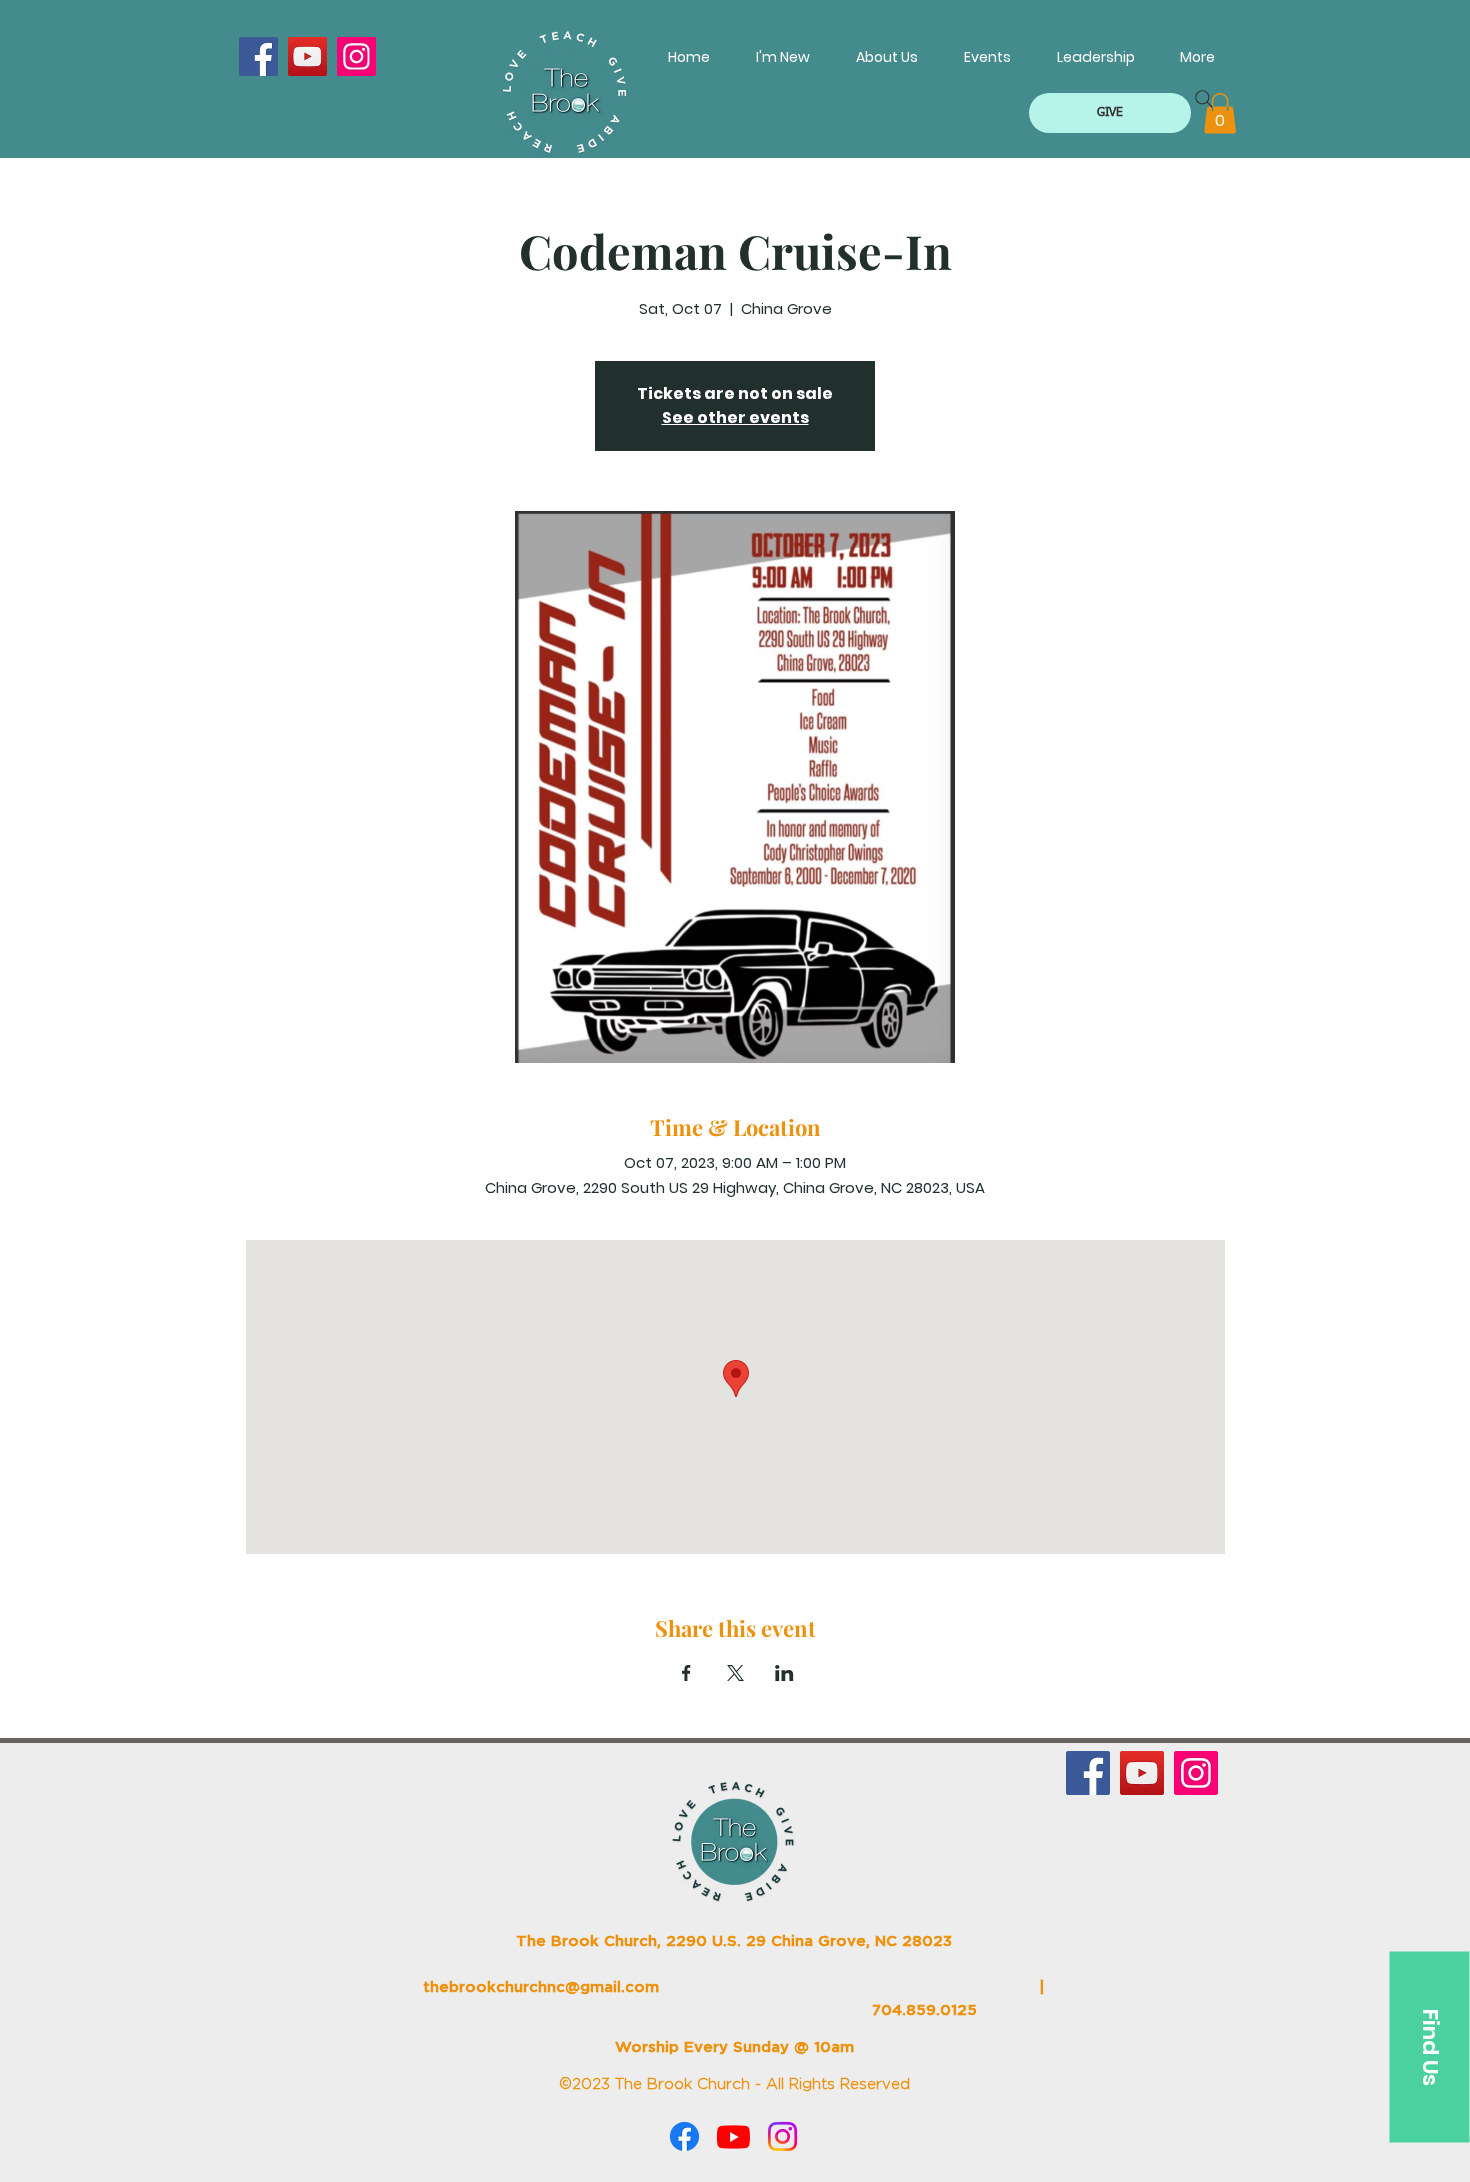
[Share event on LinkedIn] (784, 1673)
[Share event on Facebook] (686, 1673)
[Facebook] (258, 56)
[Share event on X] (735, 1673)
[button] (1110, 113)
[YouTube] (307, 56)
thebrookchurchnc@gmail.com (541, 1987)
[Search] (1204, 99)
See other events (735, 417)
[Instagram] (356, 56)
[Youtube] (733, 2136)
